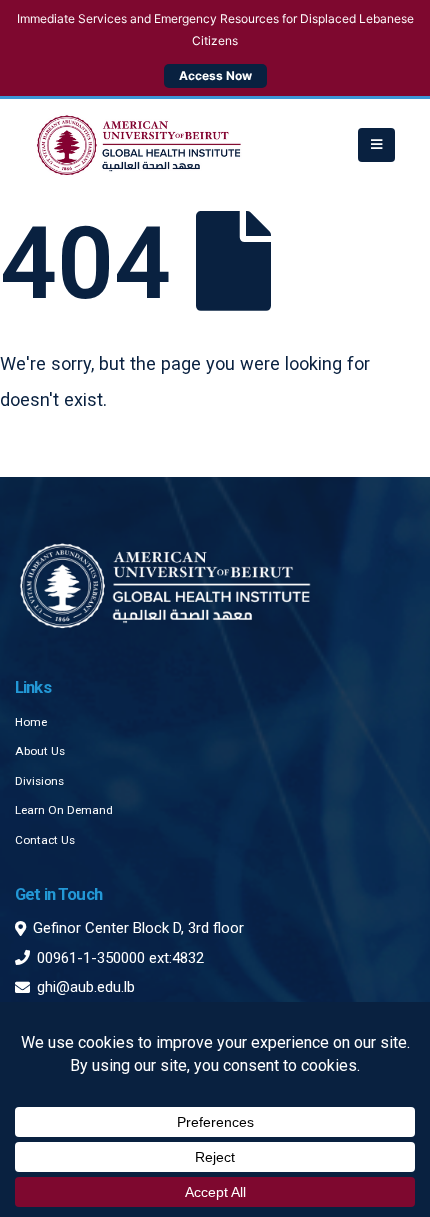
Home (31, 722)
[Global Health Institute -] (139, 145)
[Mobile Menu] (376, 145)
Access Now (215, 75)
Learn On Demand (64, 810)
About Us (40, 751)
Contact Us (45, 840)
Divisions (39, 781)
